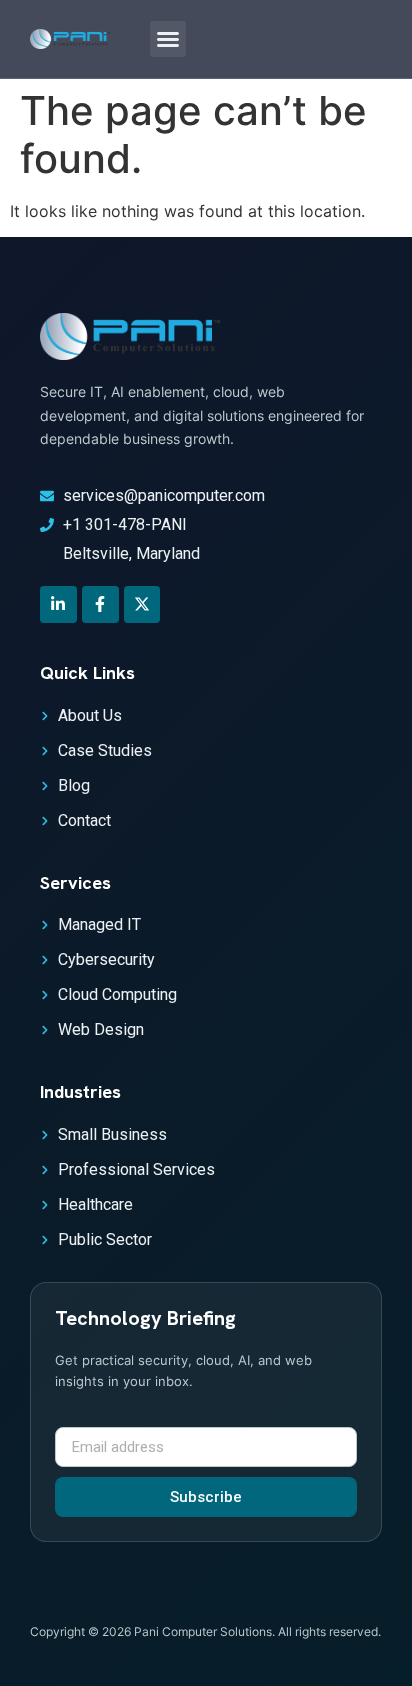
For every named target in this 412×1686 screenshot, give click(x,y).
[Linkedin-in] (58, 604)
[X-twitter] (142, 604)
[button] (168, 39)
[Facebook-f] (100, 604)
